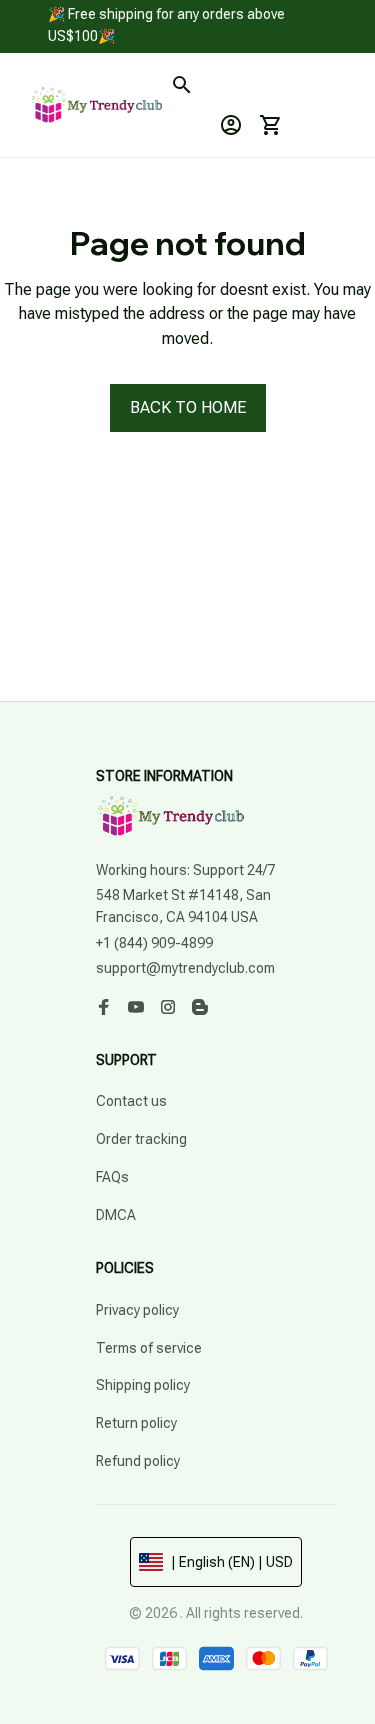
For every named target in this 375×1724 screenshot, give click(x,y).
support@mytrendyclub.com (185, 968)
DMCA (116, 1215)
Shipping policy (143, 1385)
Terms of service (149, 1348)
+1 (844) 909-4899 (154, 943)
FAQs (112, 1177)
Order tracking (141, 1139)
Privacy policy (137, 1310)
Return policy (136, 1423)
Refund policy (138, 1461)
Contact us (131, 1101)
